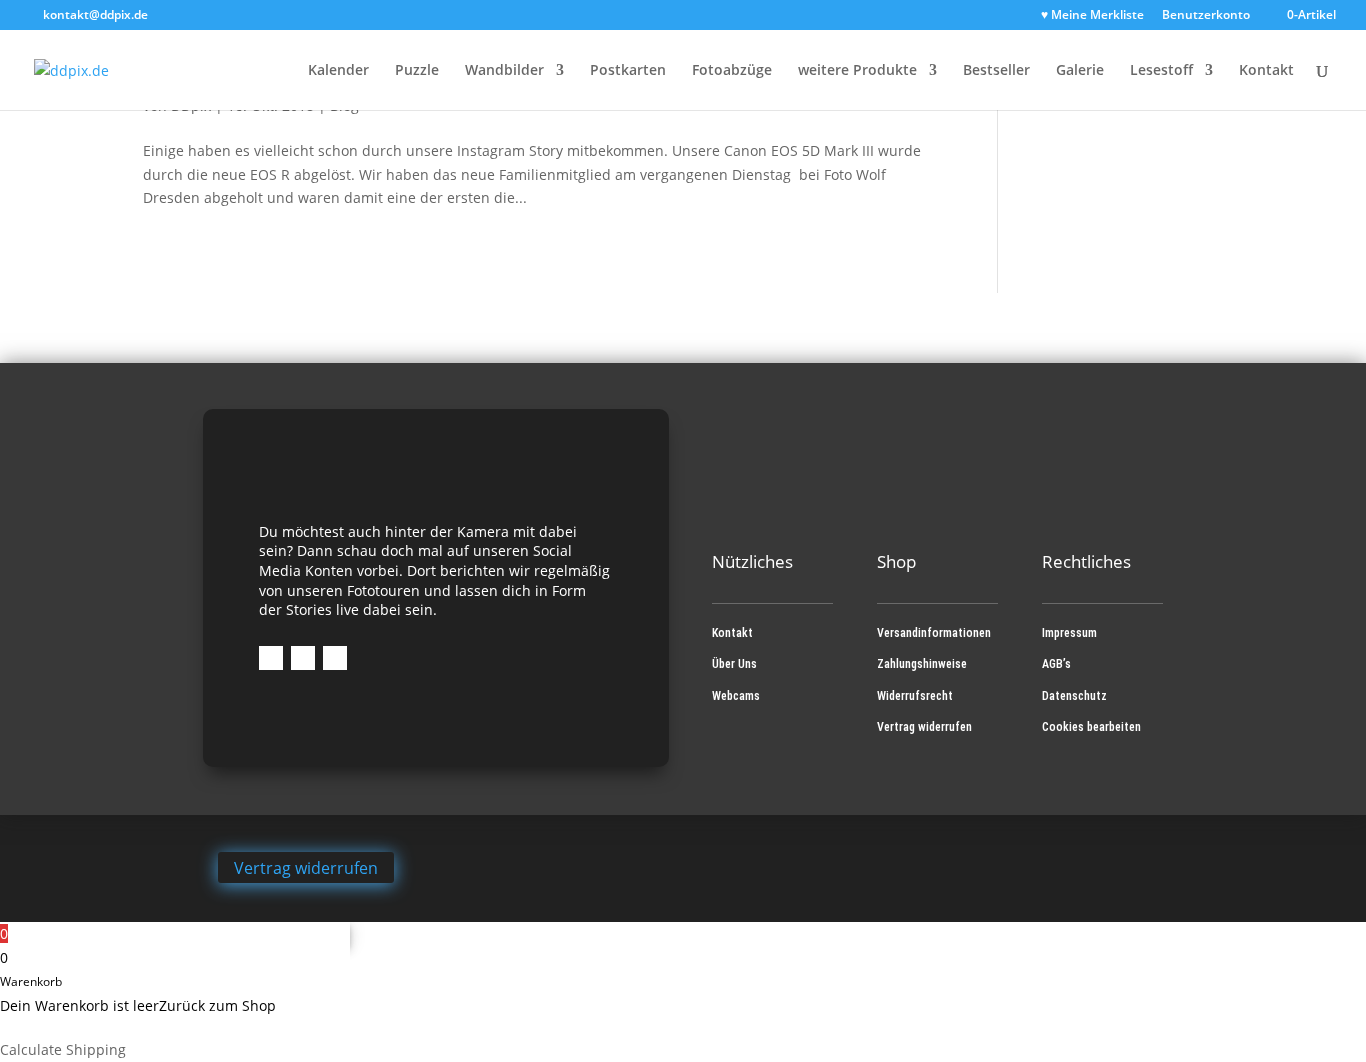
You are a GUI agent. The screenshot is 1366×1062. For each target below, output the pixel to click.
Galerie (1080, 71)
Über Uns (734, 664)
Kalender (338, 71)
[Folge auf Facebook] (271, 658)
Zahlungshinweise (922, 664)
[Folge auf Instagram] (303, 658)
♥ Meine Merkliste (1092, 16)
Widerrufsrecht (915, 696)
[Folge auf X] (335, 658)
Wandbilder (504, 71)
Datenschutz (1074, 696)
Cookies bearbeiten (1091, 727)
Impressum (1069, 633)
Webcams (736, 696)
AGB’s (1056, 664)
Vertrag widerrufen (924, 727)
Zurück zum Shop (217, 1005)
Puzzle (417, 71)
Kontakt (1266, 71)
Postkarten (628, 71)
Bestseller (996, 71)
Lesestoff (1161, 71)
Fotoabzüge (732, 71)
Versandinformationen (934, 633)
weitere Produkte (857, 71)
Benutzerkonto (1206, 16)
